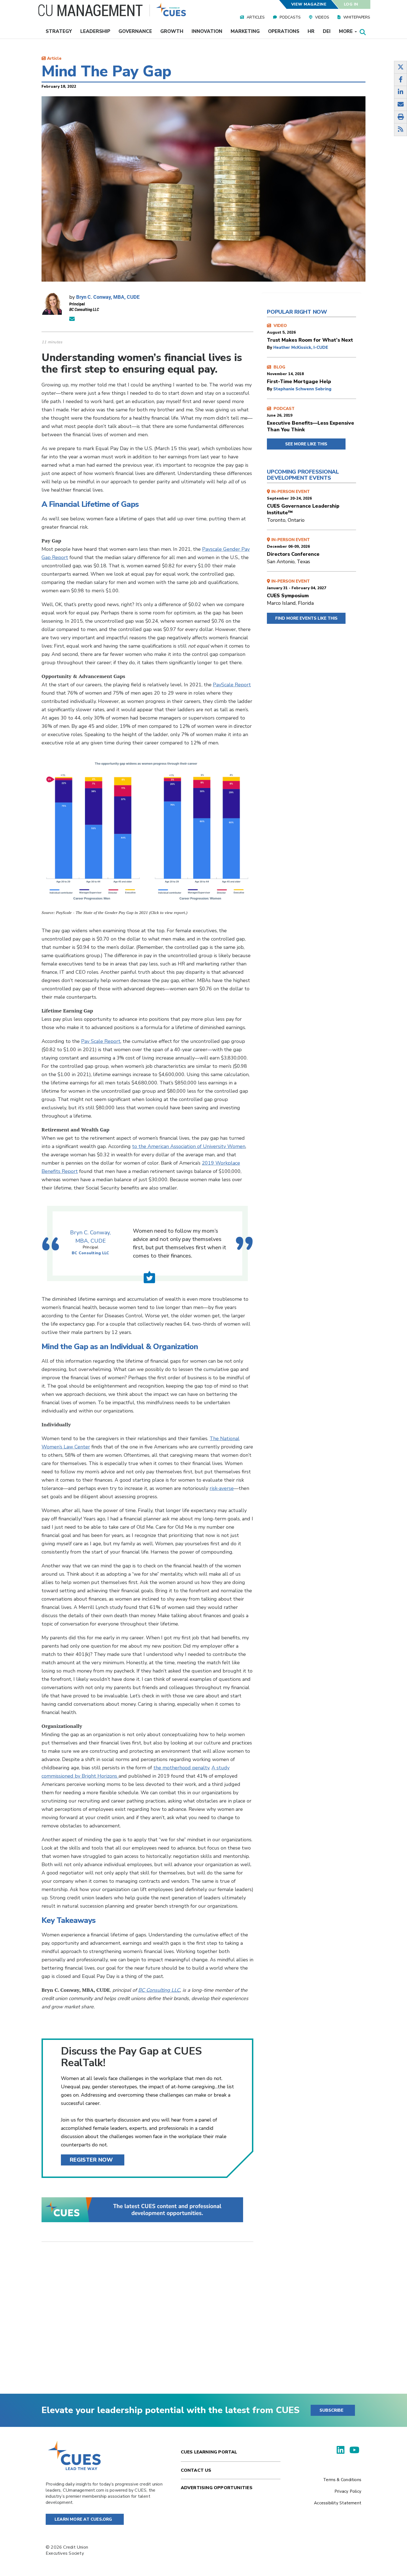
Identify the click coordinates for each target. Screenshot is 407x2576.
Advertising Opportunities (217, 2488)
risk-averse (222, 1488)
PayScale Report (232, 685)
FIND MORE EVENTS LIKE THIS (306, 618)
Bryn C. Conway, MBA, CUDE (108, 297)
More (347, 31)
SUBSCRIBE (331, 2410)
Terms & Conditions (342, 2480)
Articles (256, 17)
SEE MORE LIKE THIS (306, 444)
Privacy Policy (348, 2491)
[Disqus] (147, 2322)
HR (311, 31)
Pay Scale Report (101, 1041)
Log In (351, 4)
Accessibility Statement (338, 2503)
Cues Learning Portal (209, 2452)
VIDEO (310, 333)
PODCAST (311, 419)
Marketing (245, 31)
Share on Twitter (149, 1277)
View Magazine (309, 4)
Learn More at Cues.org (83, 2519)
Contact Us (196, 2470)
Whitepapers (357, 17)
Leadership (95, 31)
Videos (322, 17)
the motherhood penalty (181, 1768)
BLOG (299, 375)
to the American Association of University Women (189, 1146)
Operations (284, 31)
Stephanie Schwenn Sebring (302, 389)
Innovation (207, 31)
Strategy (59, 31)
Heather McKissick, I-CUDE (301, 347)
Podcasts (290, 17)
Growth (172, 31)
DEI (327, 31)
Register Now (91, 2160)
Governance (135, 31)
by (270, 347)
